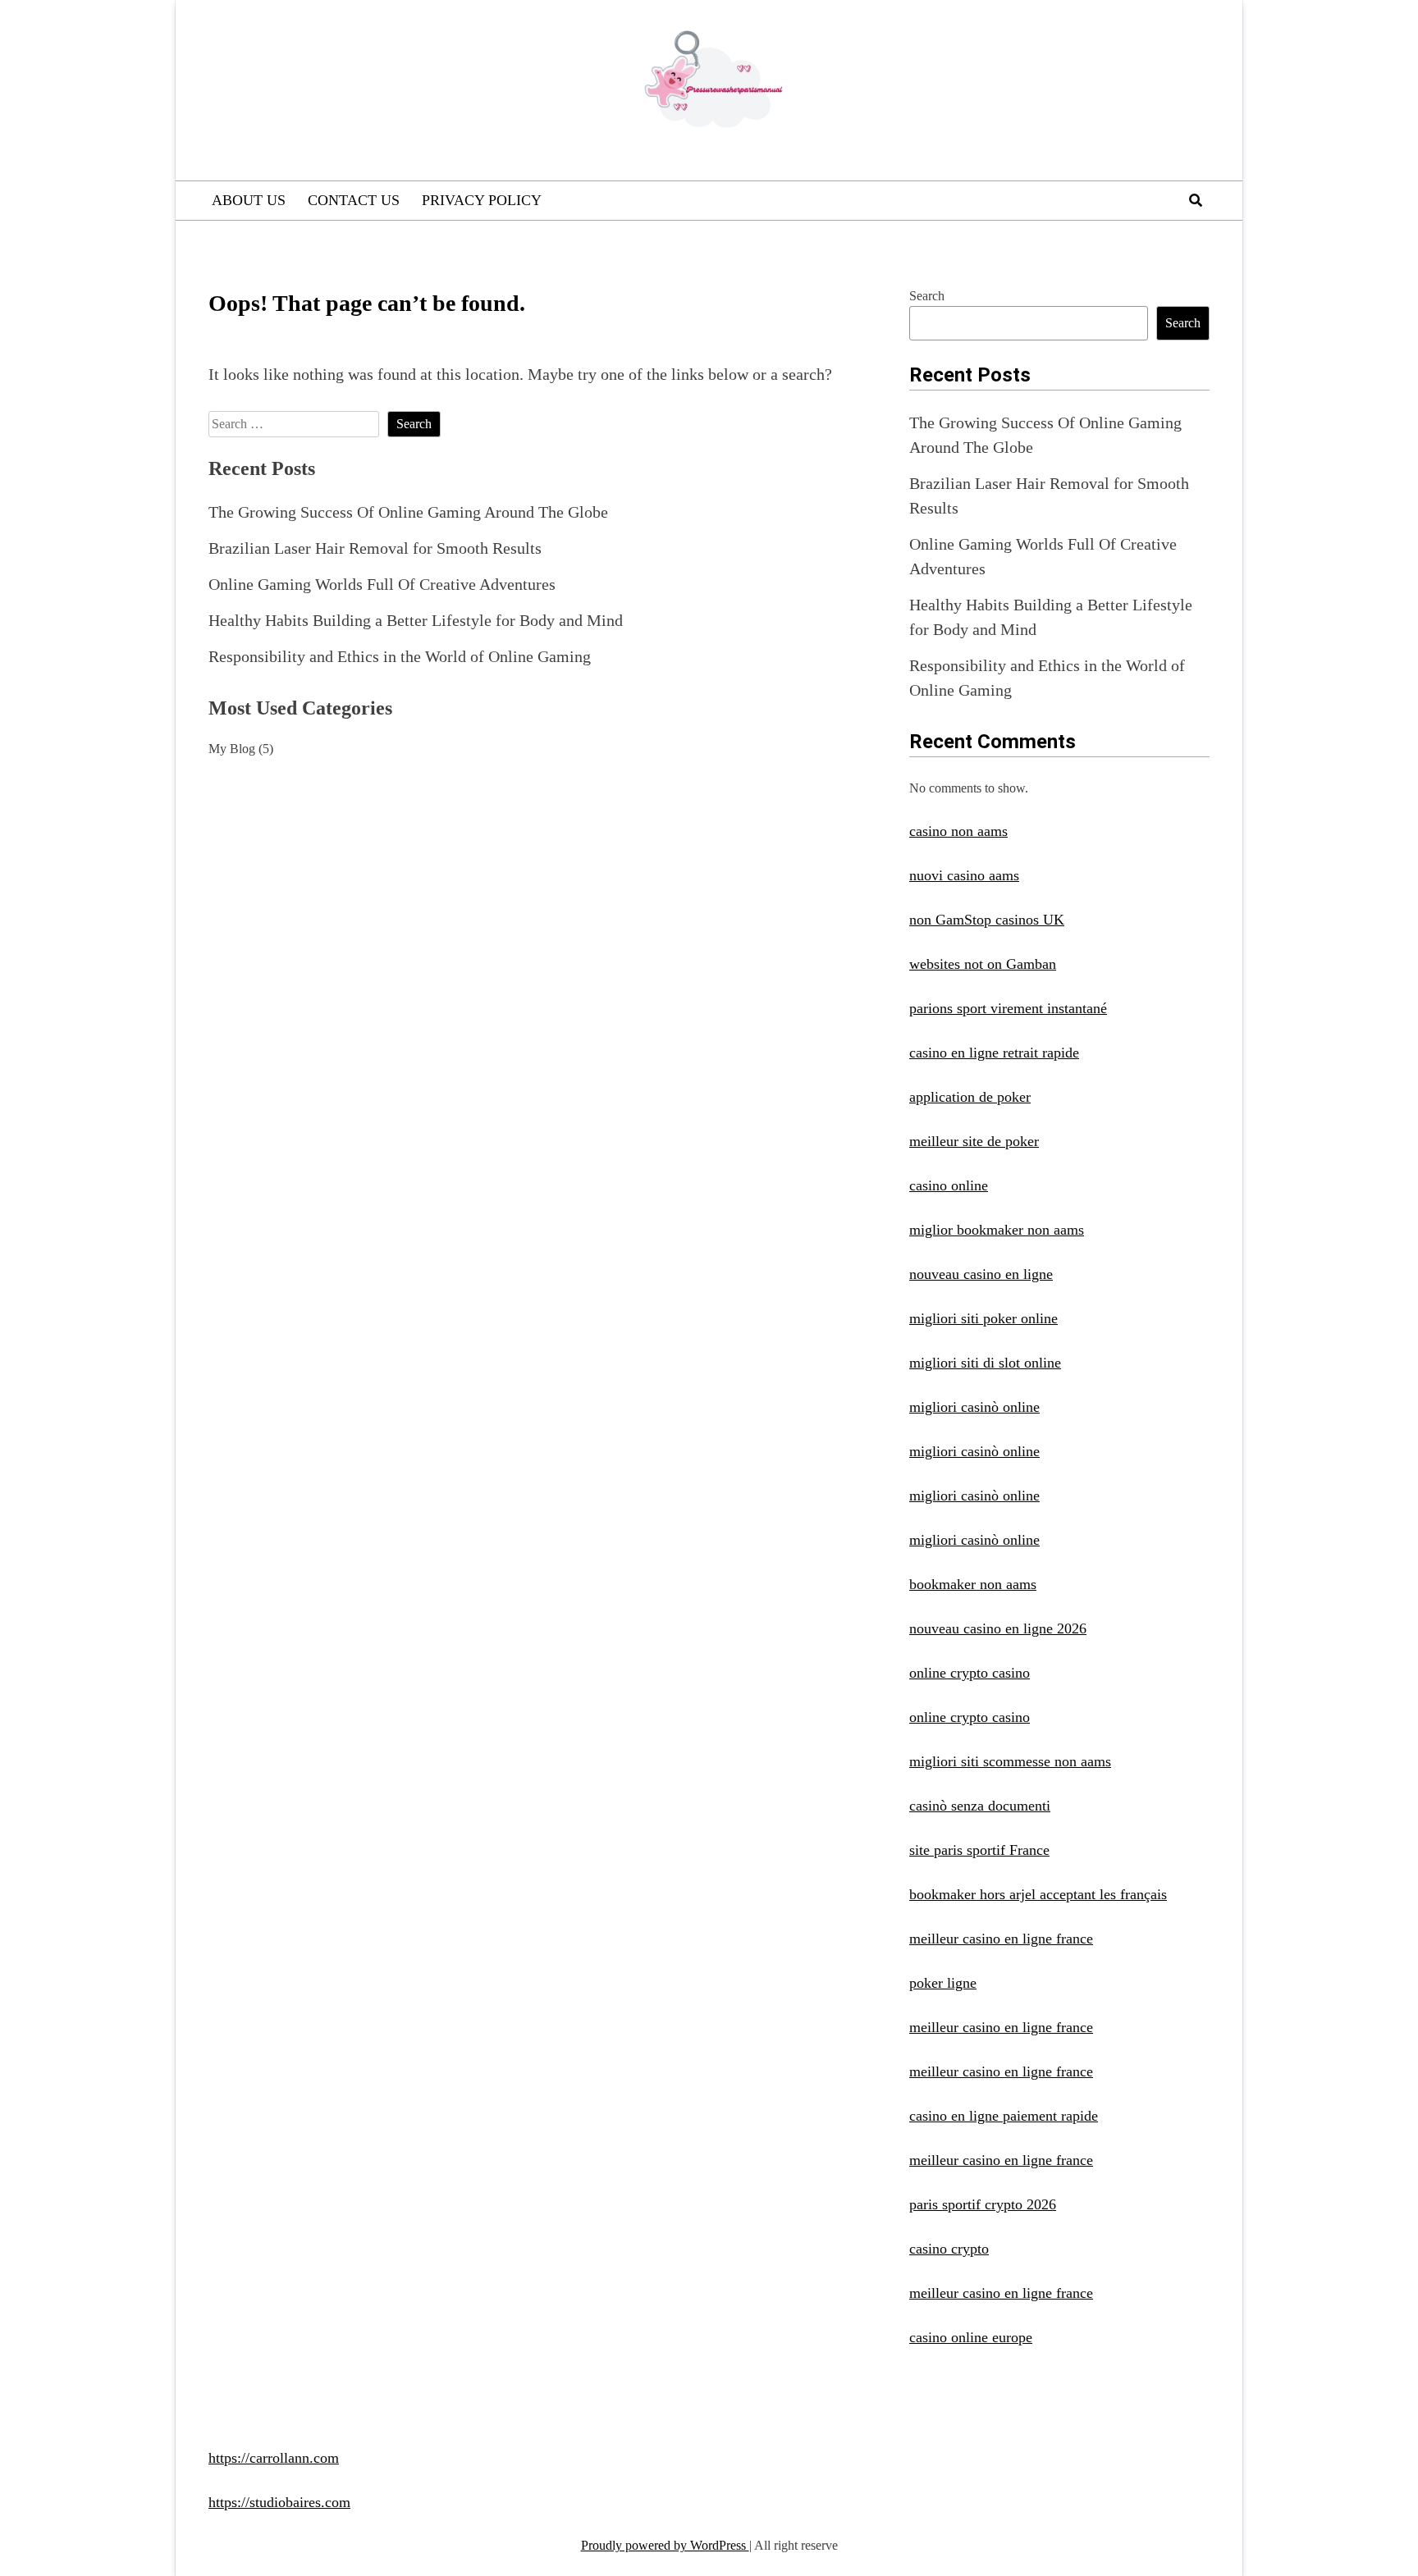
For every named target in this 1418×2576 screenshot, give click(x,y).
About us (249, 200)
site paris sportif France (979, 1850)
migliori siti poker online (983, 1318)
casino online (949, 1185)
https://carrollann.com (274, 2458)
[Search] (1196, 201)
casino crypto (949, 2249)
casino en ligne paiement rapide (1004, 2116)
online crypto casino (970, 1673)
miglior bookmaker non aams (997, 1230)
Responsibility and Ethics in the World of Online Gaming (400, 656)
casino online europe (971, 2337)
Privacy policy (482, 200)
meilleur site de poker (974, 1141)
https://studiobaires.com (279, 2502)
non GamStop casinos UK (987, 920)
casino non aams (958, 831)
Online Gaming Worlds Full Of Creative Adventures (382, 584)
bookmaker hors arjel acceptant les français (1038, 1894)
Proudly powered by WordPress (665, 2545)
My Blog (232, 749)
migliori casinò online (974, 1407)
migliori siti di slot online (985, 1363)
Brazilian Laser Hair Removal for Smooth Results (375, 548)
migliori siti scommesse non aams (1010, 1761)
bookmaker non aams (973, 1584)
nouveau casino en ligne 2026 (998, 1628)
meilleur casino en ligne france (1001, 1939)
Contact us (354, 200)
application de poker (970, 1097)
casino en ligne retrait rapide (994, 1053)
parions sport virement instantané (1008, 1008)
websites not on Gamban (983, 964)
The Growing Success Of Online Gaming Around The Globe (408, 512)
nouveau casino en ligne (981, 1274)
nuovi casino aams (964, 875)
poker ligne (943, 1983)
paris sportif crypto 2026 (983, 2204)
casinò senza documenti (980, 1806)
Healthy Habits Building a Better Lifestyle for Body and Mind (416, 620)
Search (927, 296)
